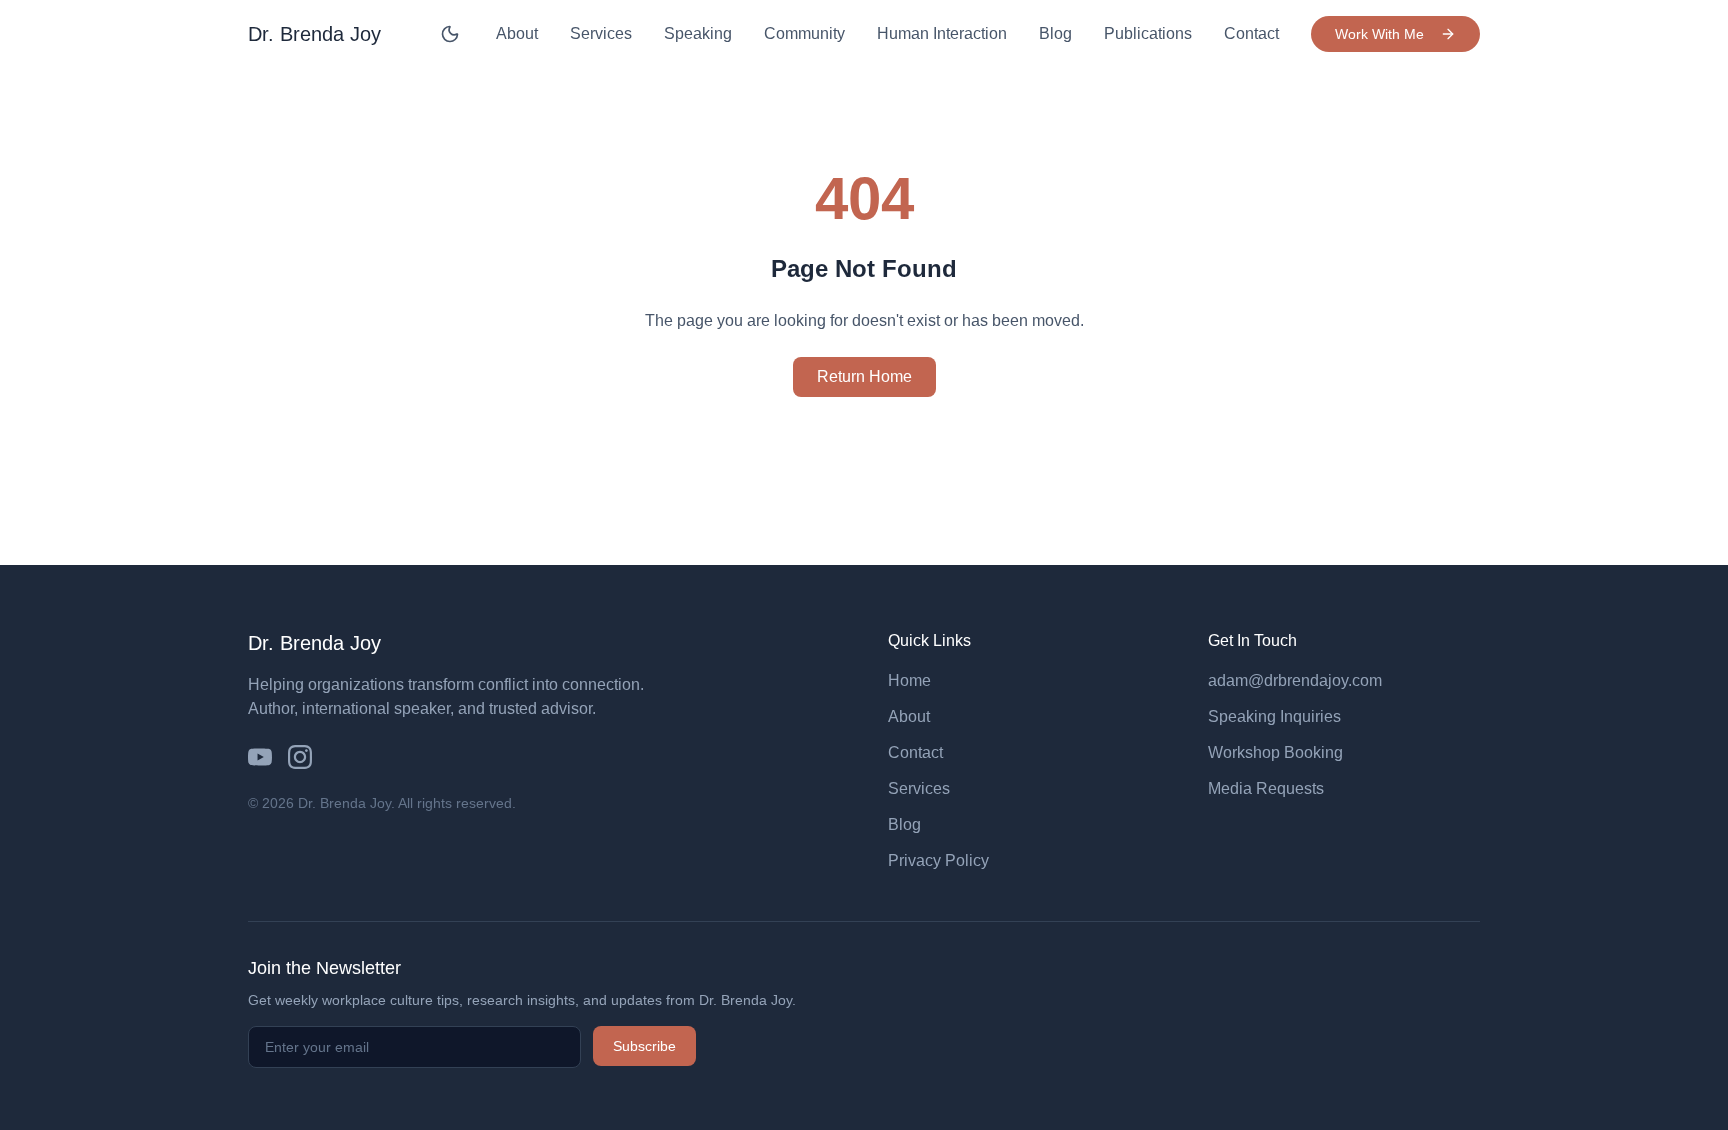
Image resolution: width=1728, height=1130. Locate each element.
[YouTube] (260, 757)
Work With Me (1379, 34)
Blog (1055, 33)
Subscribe (644, 1046)
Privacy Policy (938, 860)
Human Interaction (942, 33)
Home (909, 680)
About (517, 33)
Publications (1148, 33)
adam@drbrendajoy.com (1295, 680)
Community (804, 33)
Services (601, 33)
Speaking (698, 33)
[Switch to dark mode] (450, 34)
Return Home (864, 376)
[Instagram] (300, 757)
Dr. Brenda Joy (314, 34)
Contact (1251, 33)
